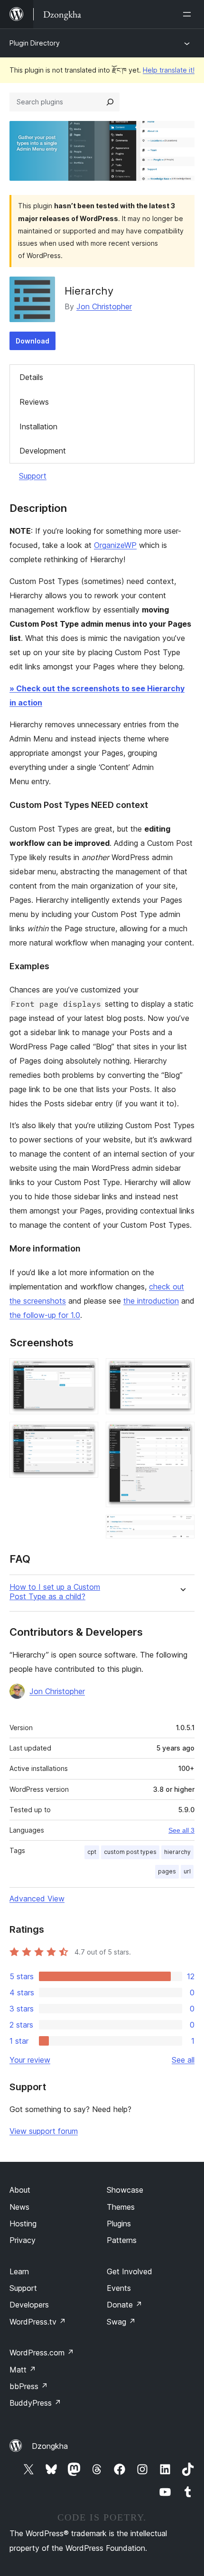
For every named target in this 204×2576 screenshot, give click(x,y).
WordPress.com (42, 2353)
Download (32, 341)
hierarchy (177, 1852)
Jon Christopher (104, 306)
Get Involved (130, 2271)
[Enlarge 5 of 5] (182, 1528)
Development (43, 451)
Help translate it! (169, 70)
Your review (30, 2060)
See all (183, 2060)
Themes (121, 2207)
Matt (23, 2370)
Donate (125, 2305)
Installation (38, 426)
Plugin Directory (35, 43)
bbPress (29, 2386)
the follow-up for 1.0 (45, 1315)
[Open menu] (189, 14)
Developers (29, 2305)
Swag (121, 2322)
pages (167, 1871)
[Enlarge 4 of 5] (182, 1435)
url (187, 1871)
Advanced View (37, 1899)
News (19, 2207)
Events (119, 2288)
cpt (92, 1852)
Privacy (23, 2240)
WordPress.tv (38, 2322)
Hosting (23, 2224)
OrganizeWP (115, 545)
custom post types (130, 1852)
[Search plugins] (110, 102)
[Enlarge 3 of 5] (182, 1371)
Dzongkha (50, 2446)
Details (31, 377)
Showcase (125, 2190)
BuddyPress (35, 2403)
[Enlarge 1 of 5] (85, 1371)
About (20, 2190)
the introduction (151, 1301)
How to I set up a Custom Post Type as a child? (55, 1592)
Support (33, 476)
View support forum (44, 2131)
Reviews (34, 402)
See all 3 (181, 1830)
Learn (19, 2271)
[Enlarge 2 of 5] (85, 1435)
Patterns (122, 2240)
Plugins (119, 2224)
